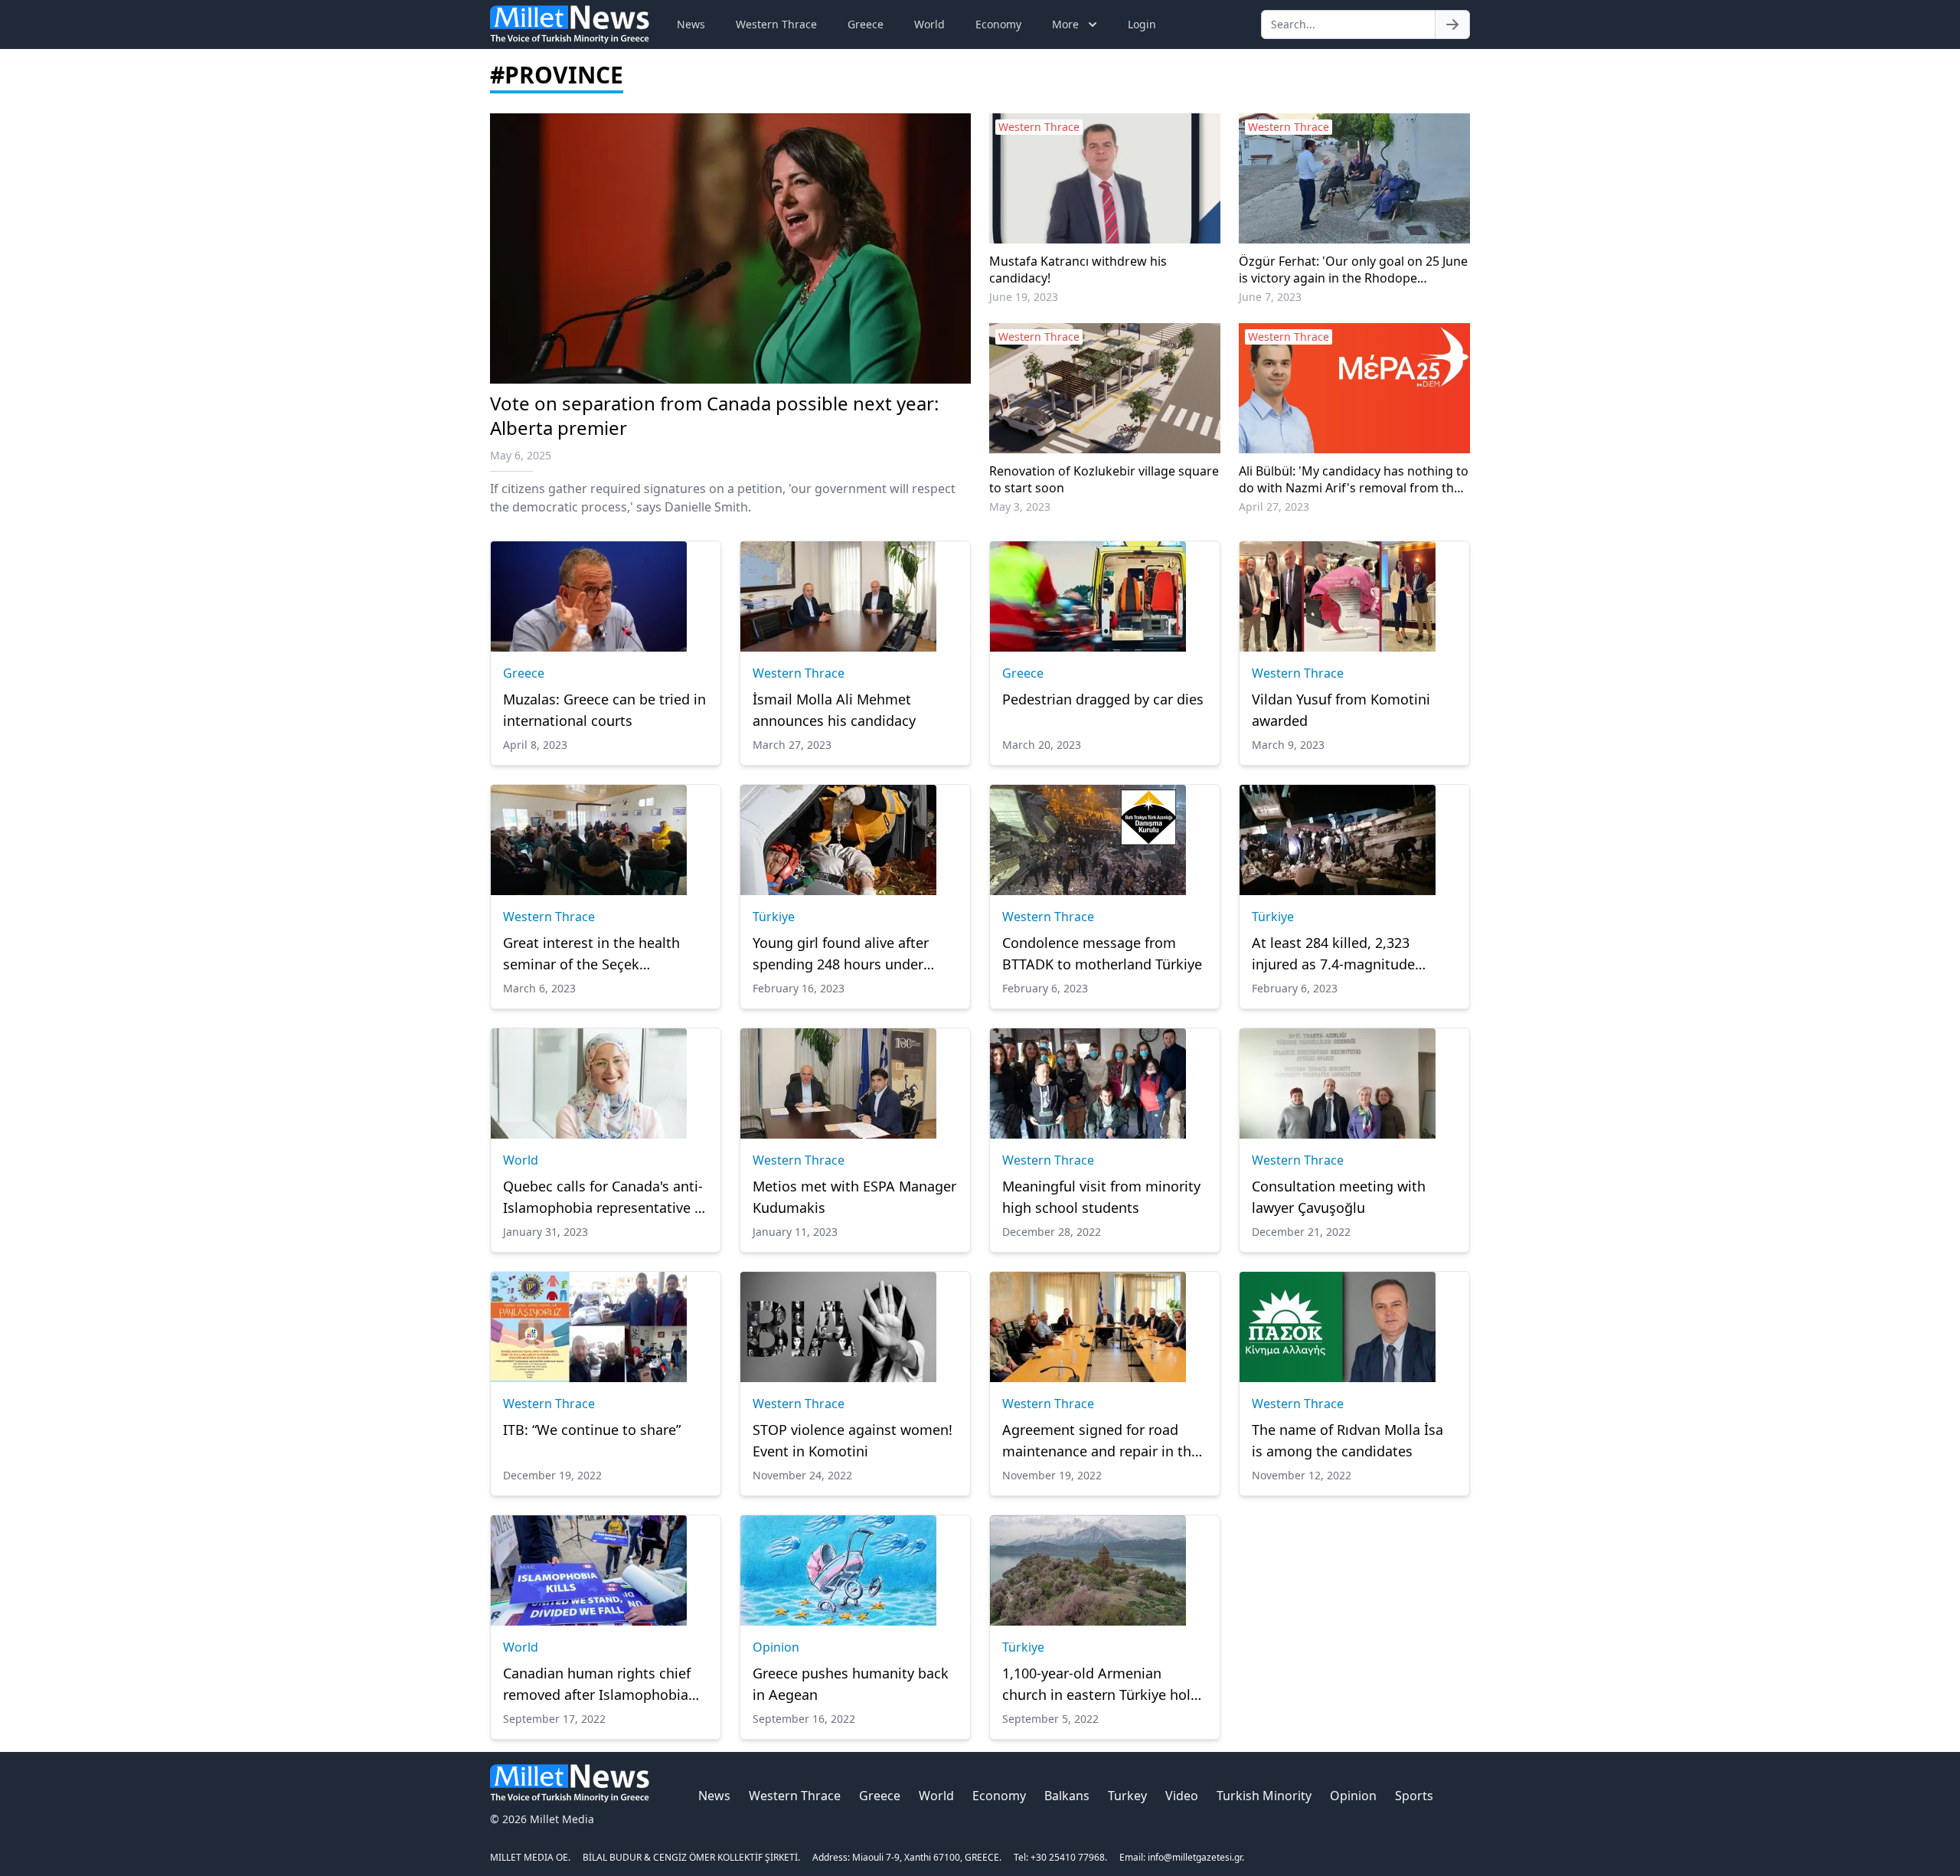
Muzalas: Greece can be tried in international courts (604, 710)
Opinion (776, 1647)
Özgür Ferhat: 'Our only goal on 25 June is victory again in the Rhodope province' (1353, 270)
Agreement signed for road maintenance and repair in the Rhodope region (1101, 1441)
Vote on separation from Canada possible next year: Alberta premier (714, 415)
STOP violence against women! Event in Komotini (853, 1440)
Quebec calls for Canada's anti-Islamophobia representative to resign (606, 1198)
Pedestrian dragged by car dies (1103, 699)
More (1065, 24)
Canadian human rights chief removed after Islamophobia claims (597, 1685)
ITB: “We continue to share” (592, 1430)
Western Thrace (776, 24)
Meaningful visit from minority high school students (1101, 1197)
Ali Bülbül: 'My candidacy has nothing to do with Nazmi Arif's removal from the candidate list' (1354, 479)
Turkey (1127, 1796)
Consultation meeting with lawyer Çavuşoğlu (1339, 1197)
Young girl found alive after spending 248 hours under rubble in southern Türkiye (841, 954)
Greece (866, 24)
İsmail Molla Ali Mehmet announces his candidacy (834, 710)
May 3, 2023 (1020, 507)
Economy (998, 24)
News (691, 24)
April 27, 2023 (1274, 507)
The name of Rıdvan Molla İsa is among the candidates (1347, 1440)
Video (1182, 1796)
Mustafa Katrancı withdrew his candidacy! (1078, 270)
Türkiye (774, 917)
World (929, 24)
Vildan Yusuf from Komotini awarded (1341, 710)
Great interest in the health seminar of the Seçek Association (591, 954)
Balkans (1067, 1796)
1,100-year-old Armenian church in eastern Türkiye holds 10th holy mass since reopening (1104, 1685)
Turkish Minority (1264, 1796)
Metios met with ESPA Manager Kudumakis (854, 1197)
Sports (1414, 1796)
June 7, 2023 (1270, 297)
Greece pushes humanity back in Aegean (851, 1684)
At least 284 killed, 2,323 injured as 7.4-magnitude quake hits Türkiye (1333, 954)
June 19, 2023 (1024, 297)
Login (1142, 24)
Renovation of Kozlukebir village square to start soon (1104, 479)
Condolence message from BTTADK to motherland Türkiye (1102, 953)
